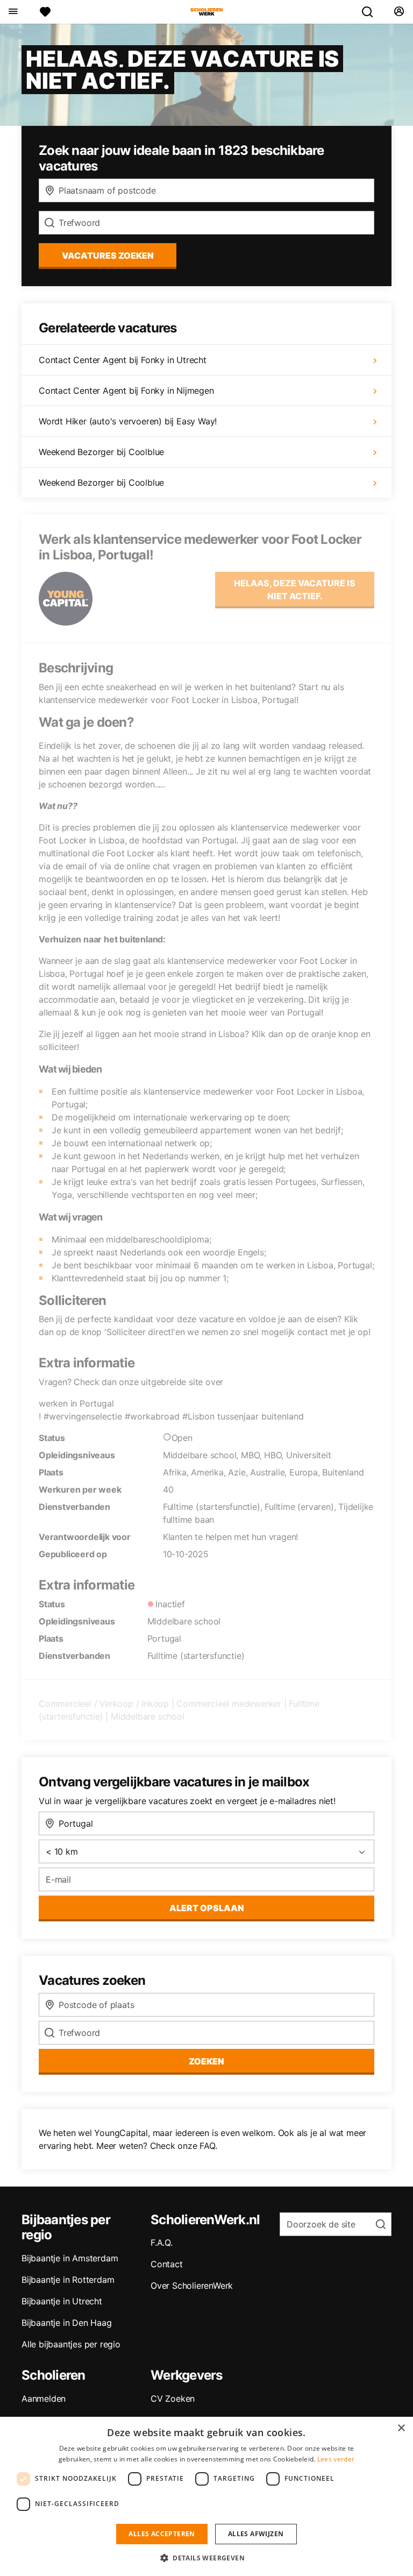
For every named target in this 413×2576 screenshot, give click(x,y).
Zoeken (206, 2061)
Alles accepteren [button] (162, 2534)
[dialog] (206, 2496)
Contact (167, 2264)
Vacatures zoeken (108, 256)
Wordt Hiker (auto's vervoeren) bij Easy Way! (128, 421)
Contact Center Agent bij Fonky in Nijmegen (126, 391)
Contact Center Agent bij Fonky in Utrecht (123, 360)
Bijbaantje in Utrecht (62, 2301)
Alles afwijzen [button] (256, 2534)
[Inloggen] (399, 12)
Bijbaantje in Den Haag (67, 2323)
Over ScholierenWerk (192, 2286)
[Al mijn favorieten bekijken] (45, 12)
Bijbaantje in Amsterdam (70, 2258)
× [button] (401, 2428)
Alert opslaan (207, 1908)
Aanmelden (44, 2398)
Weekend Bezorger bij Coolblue (101, 452)
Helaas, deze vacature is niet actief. (295, 590)
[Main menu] (13, 12)
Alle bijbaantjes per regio (71, 2344)
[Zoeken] (372, 12)
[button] (206, 2558)
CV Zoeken (173, 2398)
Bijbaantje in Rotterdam (68, 2280)
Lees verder (336, 2459)
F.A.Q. (162, 2243)
